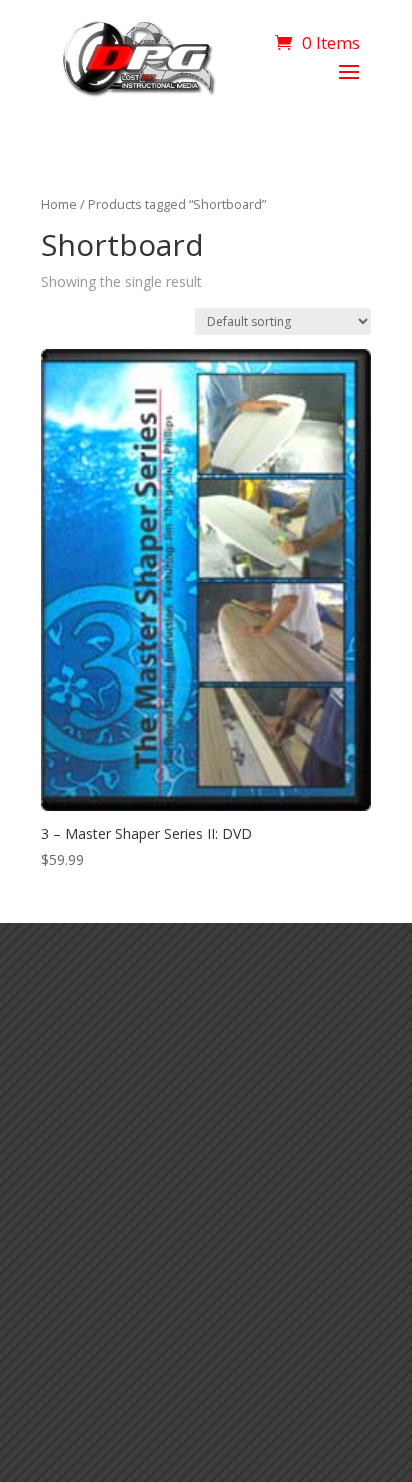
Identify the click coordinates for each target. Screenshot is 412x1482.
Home (59, 204)
